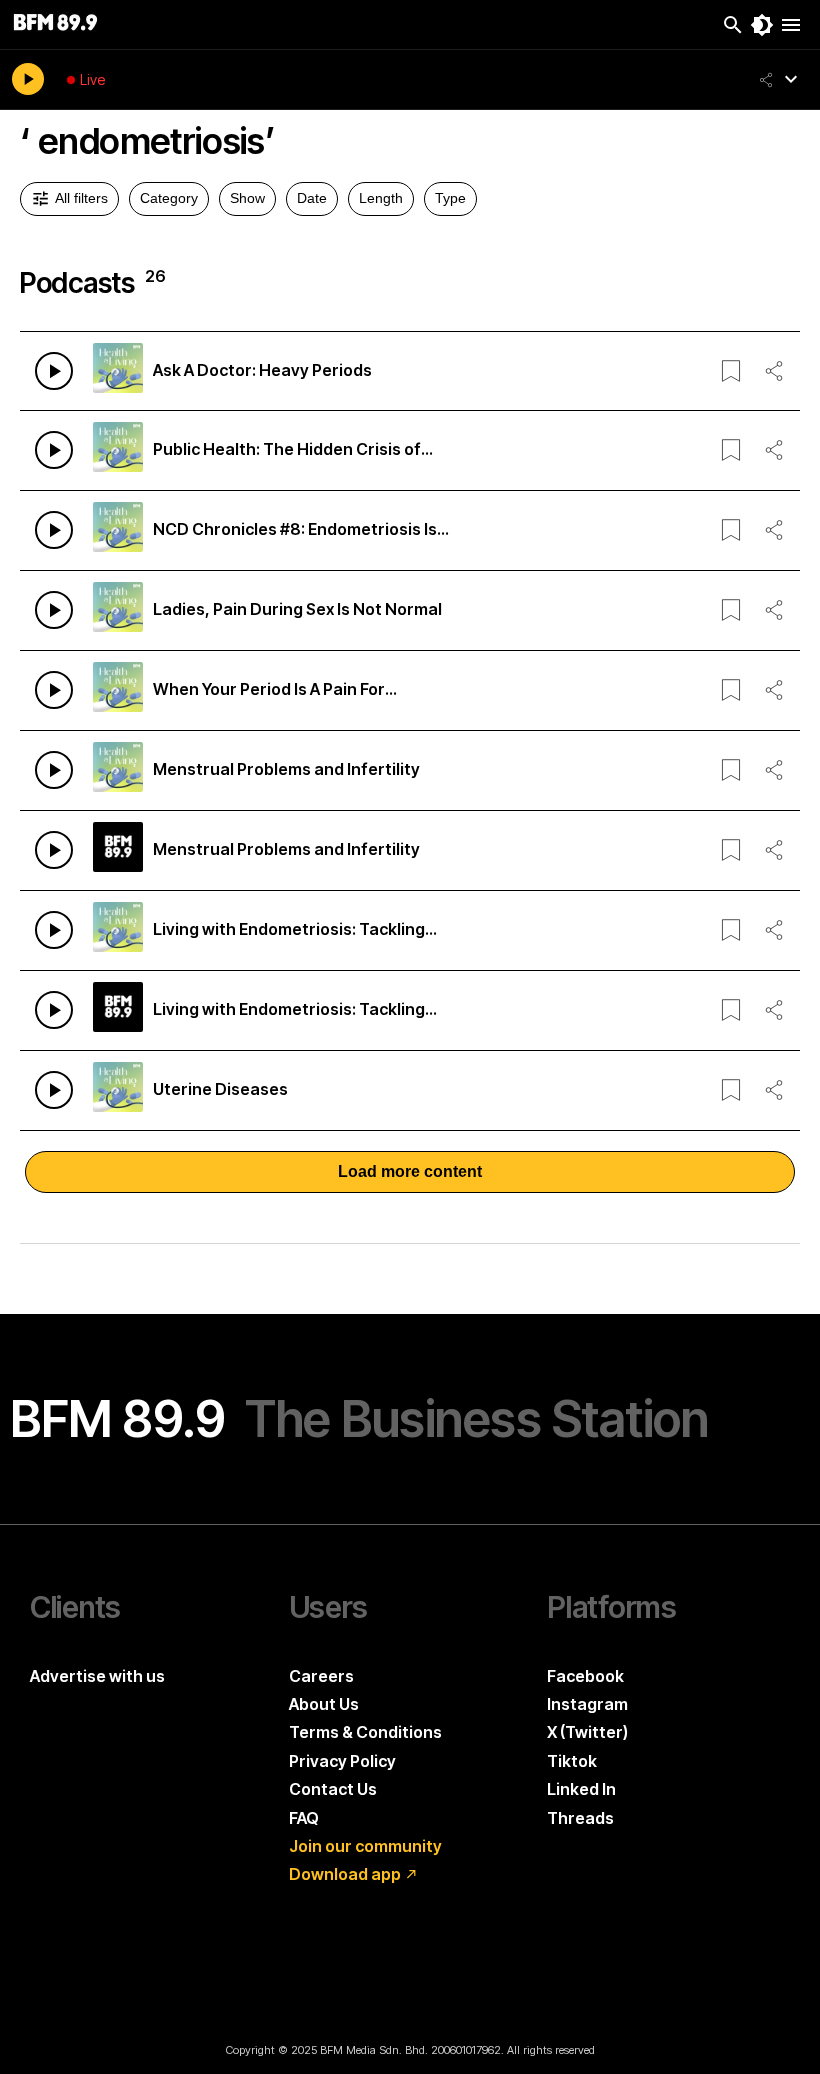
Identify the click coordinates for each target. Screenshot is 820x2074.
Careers (321, 1676)
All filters (81, 198)
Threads (580, 1818)
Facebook (585, 1676)
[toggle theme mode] (762, 25)
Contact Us (333, 1789)
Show (247, 198)
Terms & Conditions (365, 1732)
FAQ (304, 1818)
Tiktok (572, 1761)
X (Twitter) (587, 1732)
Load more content (410, 1171)
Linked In (581, 1789)
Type (450, 198)
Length (381, 198)
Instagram (587, 1704)
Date (312, 198)
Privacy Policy (342, 1761)
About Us (324, 1704)
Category (169, 198)
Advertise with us (97, 1676)
